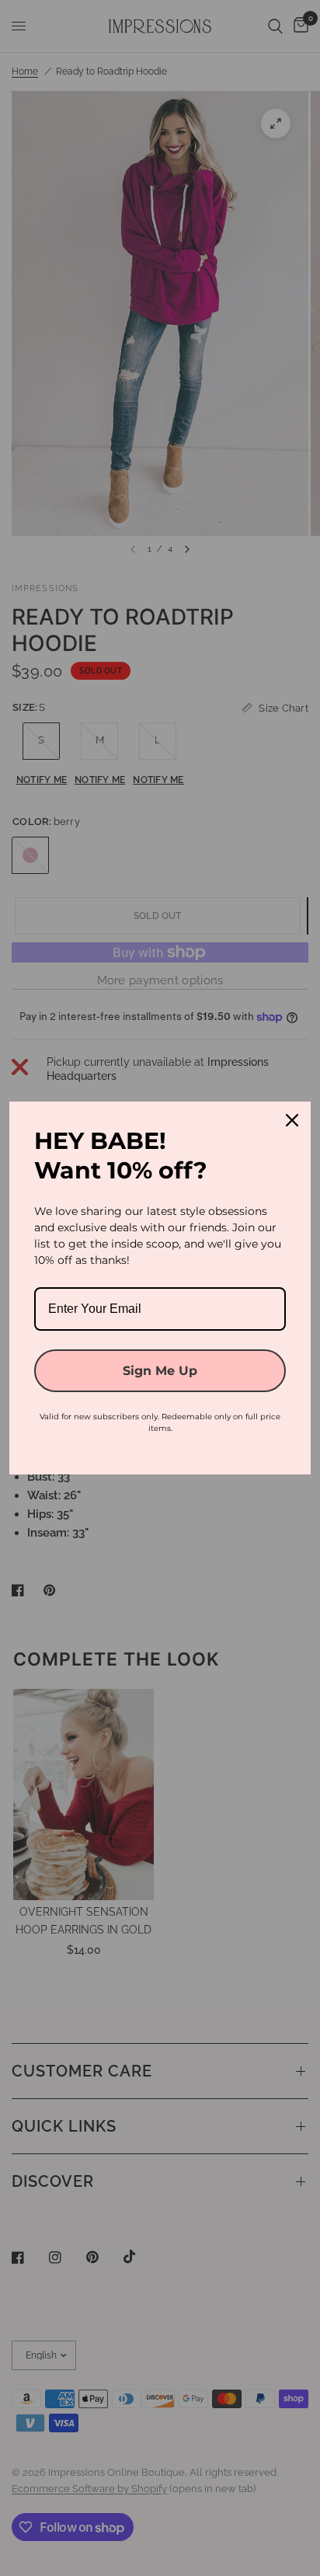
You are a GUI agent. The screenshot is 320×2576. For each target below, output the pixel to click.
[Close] (292, 1120)
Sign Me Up (160, 1371)
